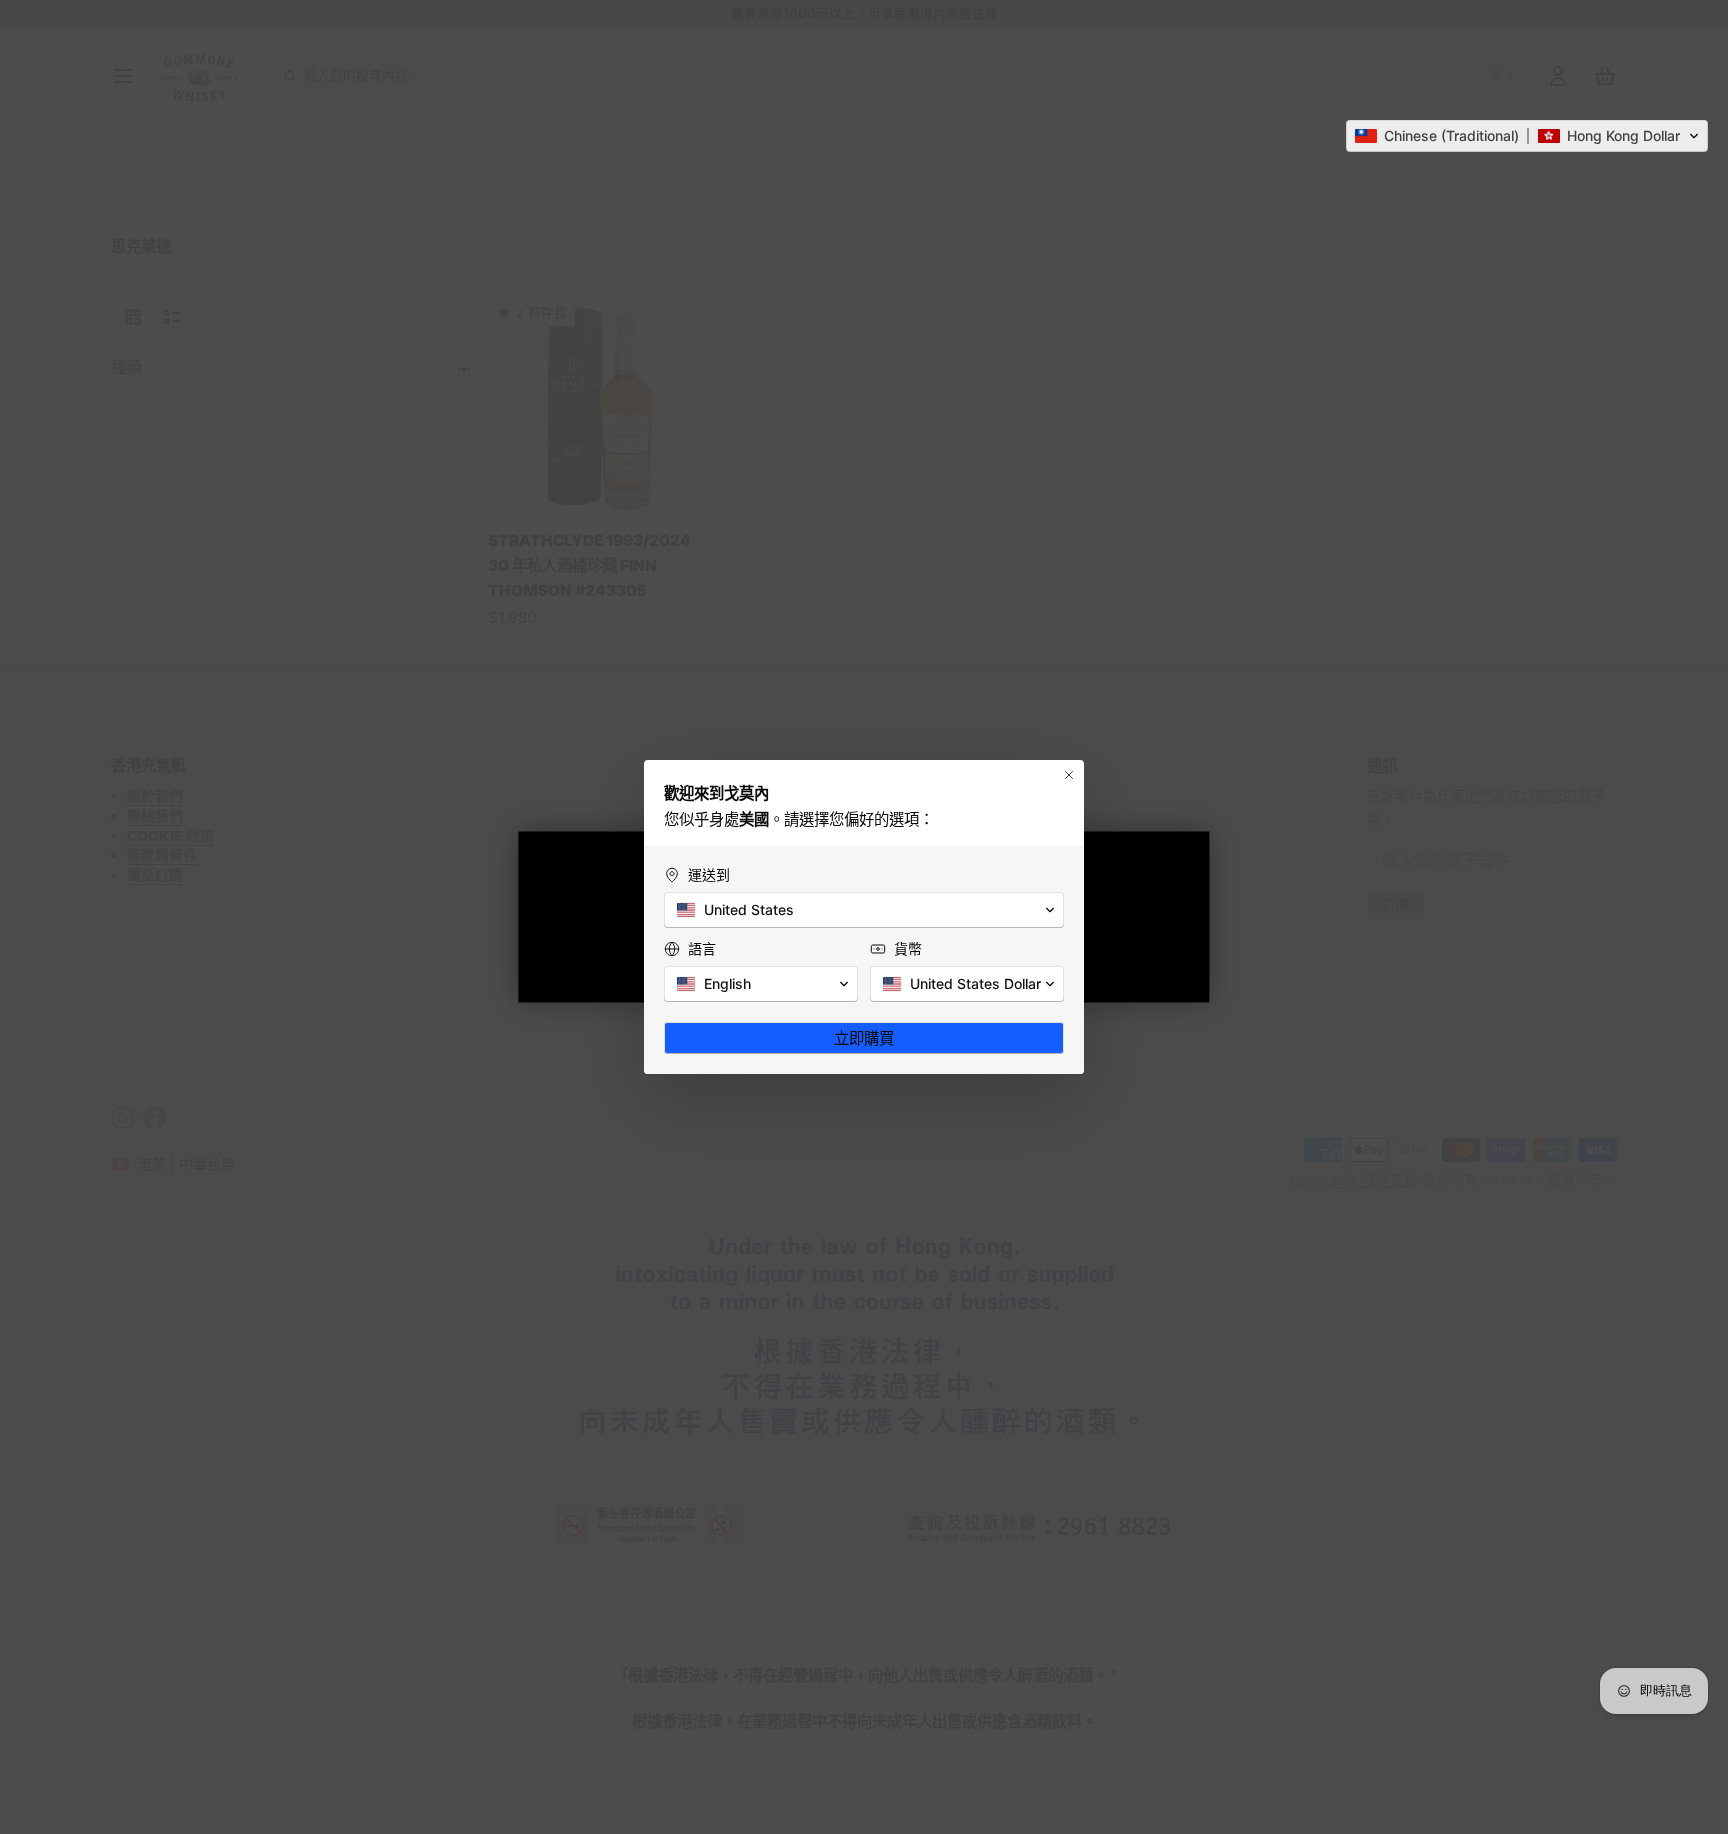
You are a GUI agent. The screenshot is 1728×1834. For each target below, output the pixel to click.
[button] (1527, 136)
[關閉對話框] (1069, 775)
